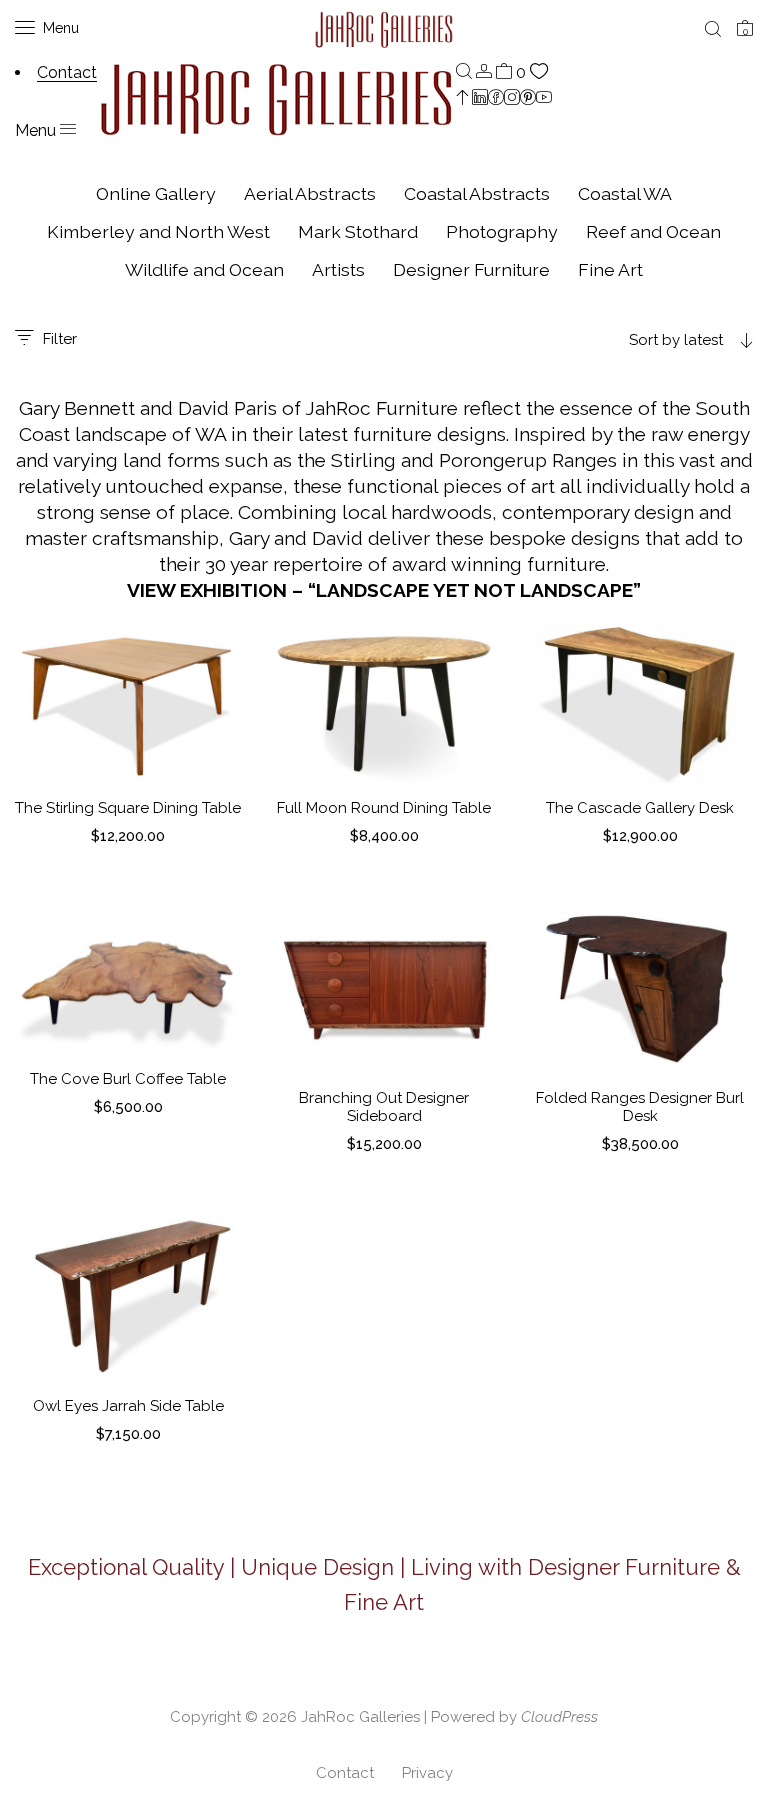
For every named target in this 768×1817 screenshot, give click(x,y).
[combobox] (640, 340)
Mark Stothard (358, 231)
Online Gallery (156, 193)
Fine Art (610, 269)
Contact (345, 1773)
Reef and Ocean (653, 231)
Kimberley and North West (158, 231)
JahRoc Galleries (360, 1717)
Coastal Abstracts (477, 193)
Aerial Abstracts (310, 193)
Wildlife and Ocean (204, 269)
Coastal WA (625, 193)
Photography (502, 231)
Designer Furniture (471, 269)
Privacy (427, 1773)
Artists (338, 269)
